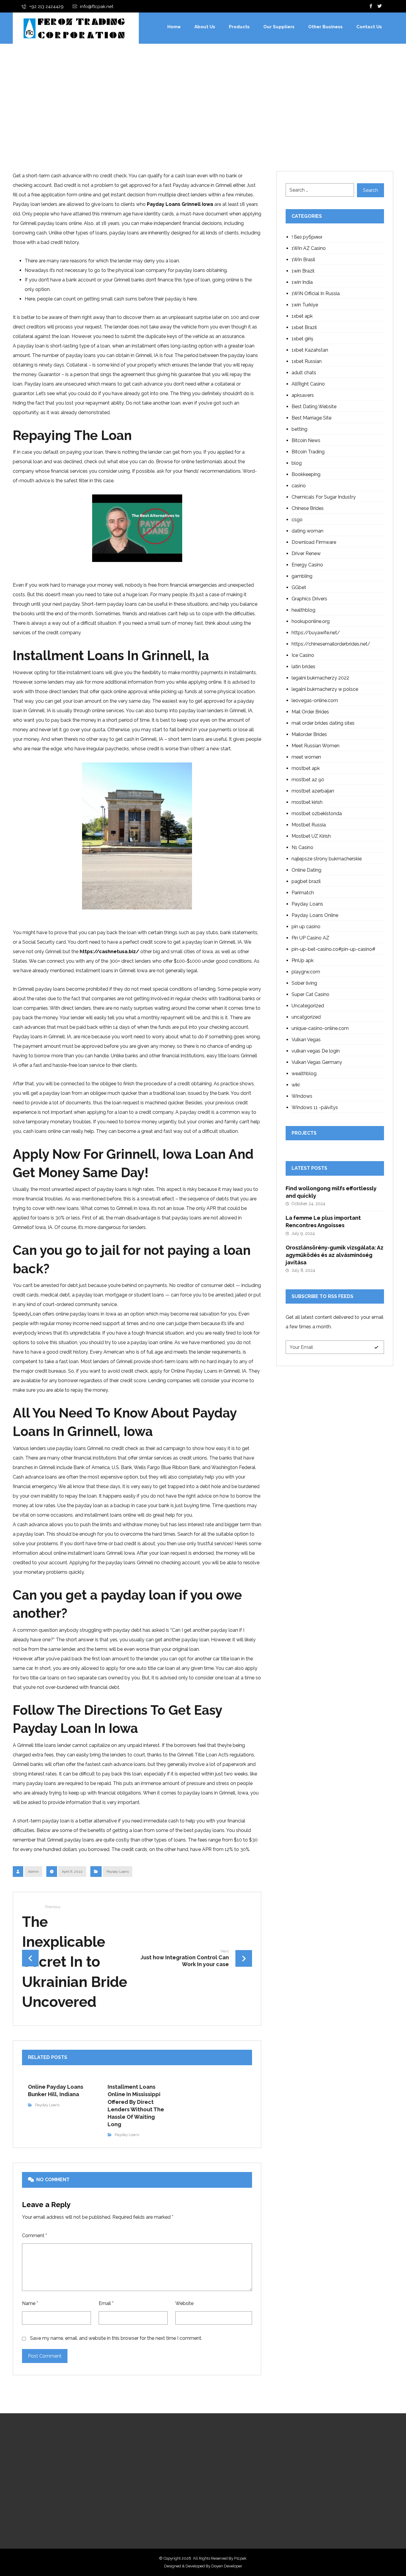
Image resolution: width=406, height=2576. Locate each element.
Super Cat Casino (310, 994)
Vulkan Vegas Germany (317, 1062)
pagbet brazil (306, 881)
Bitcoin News (306, 440)
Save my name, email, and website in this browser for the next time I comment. (116, 2338)
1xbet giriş (302, 339)
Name (30, 2303)
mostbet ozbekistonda (317, 813)
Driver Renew (306, 553)
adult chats (304, 373)
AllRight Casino (308, 384)
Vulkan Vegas (306, 1040)
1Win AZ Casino (309, 248)
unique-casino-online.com (320, 1028)
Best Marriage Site (311, 418)
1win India (302, 282)
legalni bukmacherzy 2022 (320, 678)
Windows (302, 1096)
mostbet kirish (307, 802)
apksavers (303, 395)
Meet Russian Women (315, 746)
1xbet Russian (307, 361)
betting (299, 429)
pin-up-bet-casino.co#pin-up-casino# (333, 949)
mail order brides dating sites (323, 723)
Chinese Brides (308, 508)
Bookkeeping (306, 474)
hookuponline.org (311, 621)
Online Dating (306, 870)
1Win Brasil (303, 260)
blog (297, 463)
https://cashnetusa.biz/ (109, 952)
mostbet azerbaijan (313, 791)
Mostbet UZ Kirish (311, 836)
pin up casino (306, 927)
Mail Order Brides (310, 712)
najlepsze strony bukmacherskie (327, 859)
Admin (33, 1872)
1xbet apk (302, 316)
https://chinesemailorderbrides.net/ (331, 644)
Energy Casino (307, 565)
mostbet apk (306, 768)
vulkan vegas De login (316, 1051)
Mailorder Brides (309, 734)
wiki (296, 1085)
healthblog (303, 610)
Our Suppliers (166, 2475)
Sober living (304, 983)
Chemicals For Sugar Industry (324, 497)
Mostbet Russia (309, 825)
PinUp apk (303, 960)
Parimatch (303, 893)
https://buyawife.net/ (316, 633)
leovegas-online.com (315, 700)
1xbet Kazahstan (310, 350)
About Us (161, 2465)
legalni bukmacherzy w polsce (325, 689)
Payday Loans (118, 1872)
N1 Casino (302, 847)
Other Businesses (170, 2484)
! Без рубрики (307, 237)
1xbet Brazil (304, 327)
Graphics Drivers (309, 599)
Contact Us (163, 2494)
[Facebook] (371, 6)
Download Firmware (314, 542)
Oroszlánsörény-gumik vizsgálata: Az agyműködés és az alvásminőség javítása (335, 1255)
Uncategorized (308, 1006)
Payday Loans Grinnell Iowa (180, 204)
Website (184, 2303)
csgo (297, 520)
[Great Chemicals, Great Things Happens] (74, 28)
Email (106, 2303)
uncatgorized (306, 1017)
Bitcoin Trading (308, 452)
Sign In (159, 2503)
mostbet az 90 (308, 780)
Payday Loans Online (315, 915)
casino (299, 486)
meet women (306, 757)
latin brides (303, 667)
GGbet (299, 587)
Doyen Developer (227, 2566)
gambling (302, 576)
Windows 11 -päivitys (315, 1107)
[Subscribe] (376, 1347)
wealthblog (304, 1074)
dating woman (307, 531)
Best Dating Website (314, 407)
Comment (34, 2236)
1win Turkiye (305, 305)
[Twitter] (380, 6)
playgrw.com (306, 972)
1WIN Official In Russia (316, 293)
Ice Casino (303, 655)
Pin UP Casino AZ (310, 938)
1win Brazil (303, 271)
